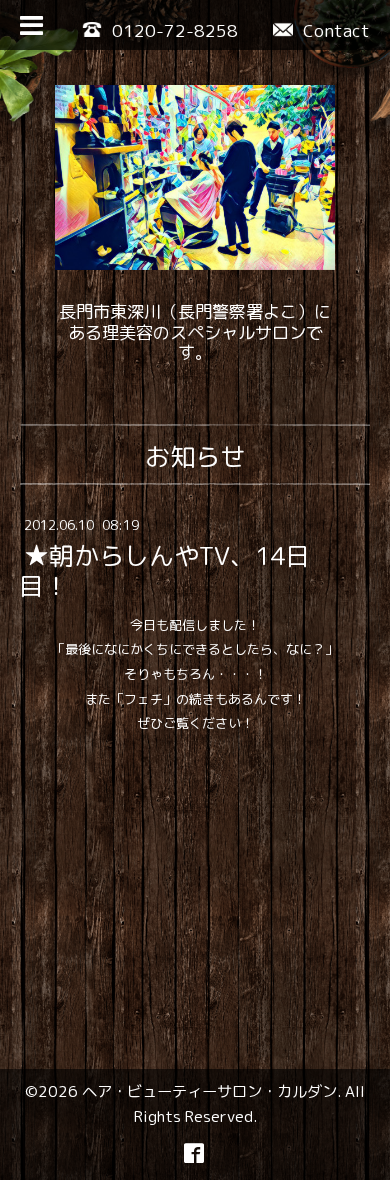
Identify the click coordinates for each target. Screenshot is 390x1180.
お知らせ (195, 456)
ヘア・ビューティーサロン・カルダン (209, 1091)
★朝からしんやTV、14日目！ (164, 571)
